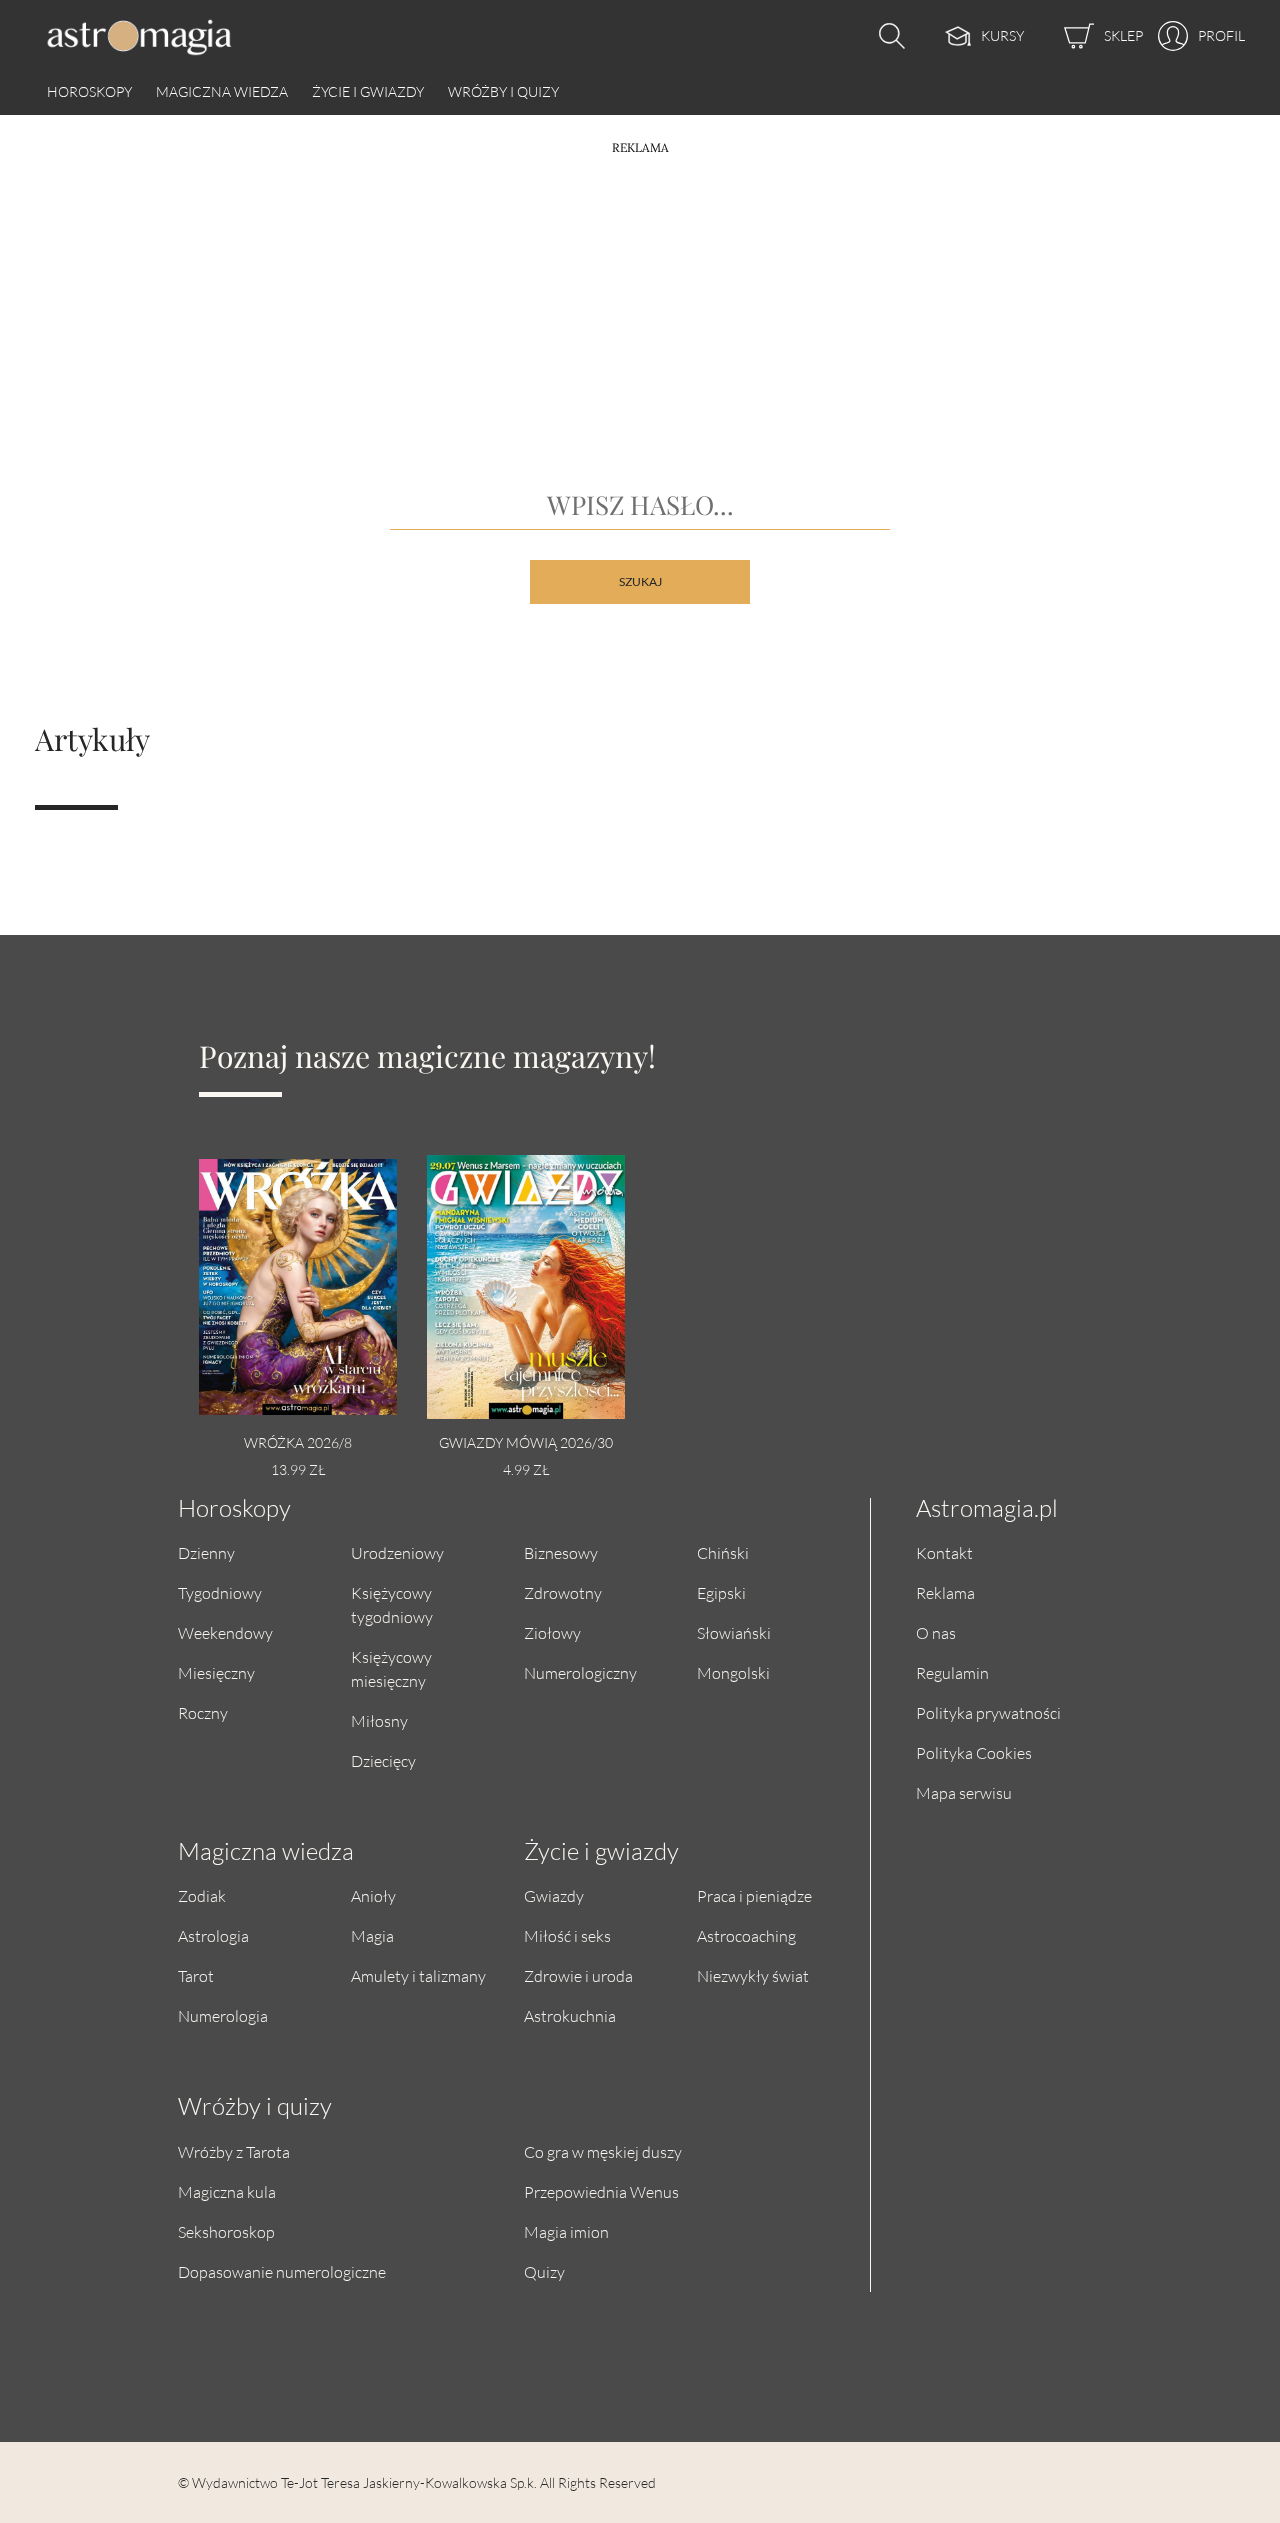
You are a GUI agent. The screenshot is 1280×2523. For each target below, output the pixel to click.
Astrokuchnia (570, 2015)
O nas (936, 1632)
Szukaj (640, 581)
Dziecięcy (383, 1760)
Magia (372, 1935)
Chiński (723, 1552)
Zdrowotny (563, 1592)
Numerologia (223, 2015)
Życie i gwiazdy (368, 91)
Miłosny (379, 1720)
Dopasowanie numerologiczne (282, 2271)
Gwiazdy (554, 1895)
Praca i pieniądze (754, 1895)
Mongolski (733, 1672)
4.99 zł (526, 1469)
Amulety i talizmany (418, 1975)
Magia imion (566, 2231)
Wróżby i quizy (503, 91)
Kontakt (944, 1552)
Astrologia (213, 1935)
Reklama (945, 1592)
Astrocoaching (746, 1935)
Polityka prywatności (988, 1712)
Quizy (544, 2271)
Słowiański (734, 1632)
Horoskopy (89, 91)
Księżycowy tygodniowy (392, 1604)
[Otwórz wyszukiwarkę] (887, 36)
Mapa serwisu (964, 1792)
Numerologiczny (580, 1672)
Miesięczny (216, 1672)
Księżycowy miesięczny (391, 1668)
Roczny (203, 1712)
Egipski (721, 1592)
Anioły (373, 1895)
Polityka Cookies (974, 1752)
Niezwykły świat (753, 1975)
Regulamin (952, 1672)
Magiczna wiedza (222, 91)
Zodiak (202, 1895)
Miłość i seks (567, 1935)
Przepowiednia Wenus (601, 2191)
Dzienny (206, 1552)
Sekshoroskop (226, 2231)
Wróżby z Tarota (234, 2151)
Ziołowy (552, 1632)
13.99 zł (298, 1469)
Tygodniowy (220, 1592)
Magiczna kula (227, 2191)
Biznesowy (561, 1552)
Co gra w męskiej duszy (603, 2151)
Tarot (196, 1975)
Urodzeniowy (397, 1552)
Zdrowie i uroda (578, 1975)
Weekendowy (225, 1632)
